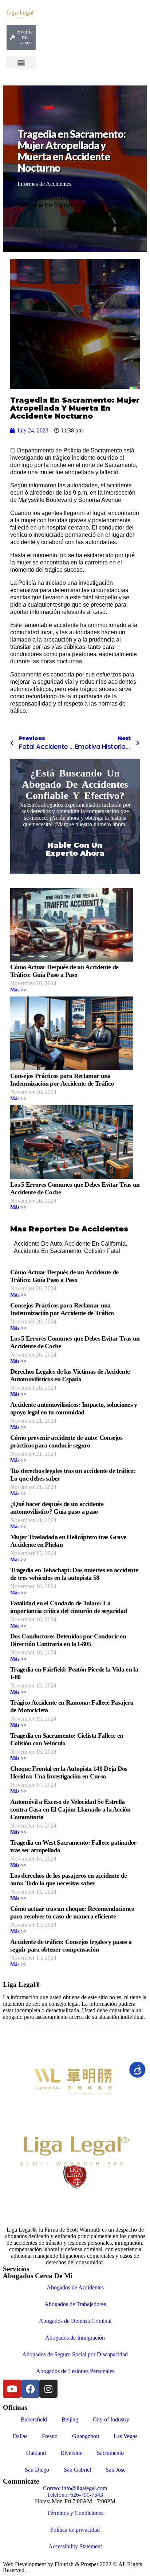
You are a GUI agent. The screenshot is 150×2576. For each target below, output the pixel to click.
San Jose (116, 2470)
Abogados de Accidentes (75, 2287)
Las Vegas (125, 2436)
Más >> (18, 990)
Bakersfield (34, 2419)
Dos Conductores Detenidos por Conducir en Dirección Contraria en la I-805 (68, 1640)
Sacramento (110, 2453)
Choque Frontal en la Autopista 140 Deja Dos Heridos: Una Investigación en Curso (69, 1772)
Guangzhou (86, 2436)
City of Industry (111, 2419)
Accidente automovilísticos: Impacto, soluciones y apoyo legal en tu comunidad (74, 1408)
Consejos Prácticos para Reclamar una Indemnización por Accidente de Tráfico (62, 1080)
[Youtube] (12, 2389)
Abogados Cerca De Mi (38, 2276)
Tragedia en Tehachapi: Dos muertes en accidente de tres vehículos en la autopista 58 (74, 1574)
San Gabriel (77, 2470)
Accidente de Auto (42, 198)
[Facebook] (30, 2389)
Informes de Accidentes (44, 184)
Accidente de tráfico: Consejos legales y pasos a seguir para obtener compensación (71, 1946)
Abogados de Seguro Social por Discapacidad (75, 2354)
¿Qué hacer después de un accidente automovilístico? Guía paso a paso (57, 1508)
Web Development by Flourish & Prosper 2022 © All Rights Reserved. (72, 2567)
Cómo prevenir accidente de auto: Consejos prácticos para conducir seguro (66, 1441)
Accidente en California (99, 198)
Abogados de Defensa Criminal (75, 2321)
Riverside (71, 2453)
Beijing (70, 2419)
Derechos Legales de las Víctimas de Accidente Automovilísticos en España (70, 1375)
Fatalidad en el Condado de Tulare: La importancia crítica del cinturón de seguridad (68, 1607)
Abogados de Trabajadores (75, 2304)
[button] (21, 62)
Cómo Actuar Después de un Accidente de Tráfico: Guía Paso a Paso (64, 971)
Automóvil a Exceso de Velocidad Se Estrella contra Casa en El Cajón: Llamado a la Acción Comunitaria (70, 1809)
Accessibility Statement (75, 2546)
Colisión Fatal (106, 205)
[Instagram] (48, 2389)
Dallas (20, 2436)
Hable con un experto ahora (75, 849)
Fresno (50, 2436)
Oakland (36, 2453)
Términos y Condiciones (75, 2513)
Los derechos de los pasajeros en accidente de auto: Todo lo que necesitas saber (68, 1879)
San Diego (37, 2470)
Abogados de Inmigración (75, 2338)
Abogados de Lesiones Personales (75, 2371)
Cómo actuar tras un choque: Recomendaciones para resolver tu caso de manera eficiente (72, 1912)
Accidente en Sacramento (51, 205)
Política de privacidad (75, 2530)
